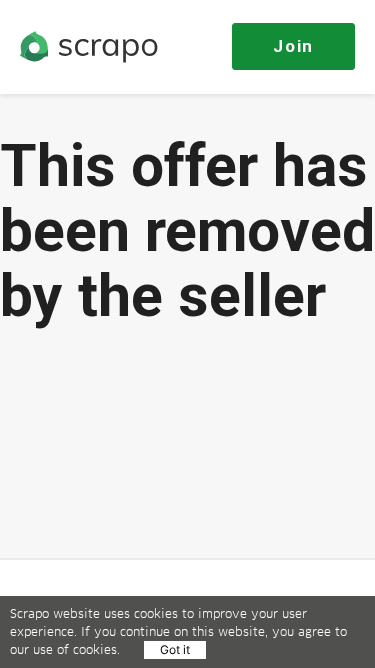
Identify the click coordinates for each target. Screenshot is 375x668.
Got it (175, 649)
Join (293, 46)
